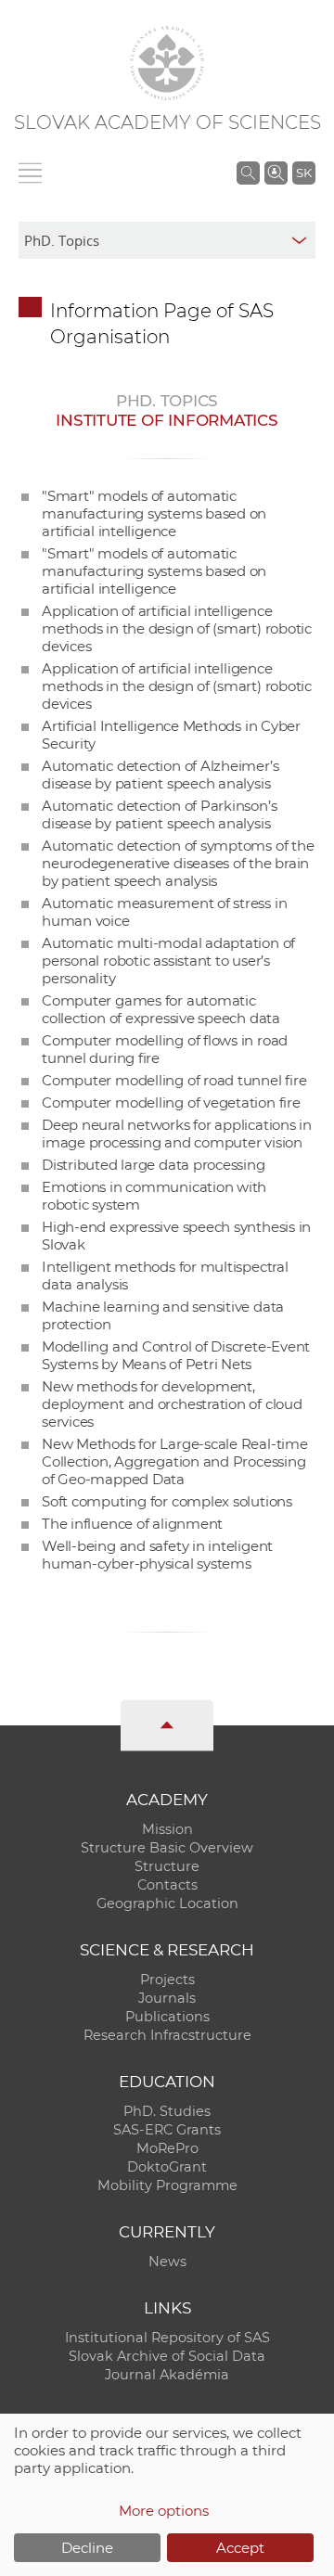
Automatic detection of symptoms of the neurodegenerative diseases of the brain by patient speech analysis (178, 863)
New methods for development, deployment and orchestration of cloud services (172, 1404)
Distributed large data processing (154, 1165)
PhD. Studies (167, 2111)
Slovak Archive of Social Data (167, 2356)
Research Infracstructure (167, 2035)
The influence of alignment (132, 1524)
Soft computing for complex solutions (167, 1501)
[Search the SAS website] (248, 173)
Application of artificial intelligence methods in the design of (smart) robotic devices (177, 628)
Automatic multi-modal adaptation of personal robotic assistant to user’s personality (168, 961)
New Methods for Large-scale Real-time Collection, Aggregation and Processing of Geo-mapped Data (175, 1461)
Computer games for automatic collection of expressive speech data (161, 1009)
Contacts (167, 1885)
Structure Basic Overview (167, 1848)
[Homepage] (167, 63)
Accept (240, 2548)
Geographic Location (167, 1903)
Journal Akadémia (167, 2375)
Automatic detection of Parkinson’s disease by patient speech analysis (159, 814)
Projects (167, 1980)
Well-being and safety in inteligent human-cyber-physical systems (157, 1555)
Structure (167, 1866)
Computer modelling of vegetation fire (171, 1102)
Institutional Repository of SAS (167, 2338)
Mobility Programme (167, 2185)
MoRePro (167, 2148)
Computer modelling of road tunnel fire (174, 1080)
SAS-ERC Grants (167, 2130)
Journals (167, 1998)
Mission (167, 1829)
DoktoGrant (167, 2167)
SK (304, 173)
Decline (87, 2548)
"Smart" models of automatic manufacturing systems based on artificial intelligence (154, 513)
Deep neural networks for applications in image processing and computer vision (177, 1134)
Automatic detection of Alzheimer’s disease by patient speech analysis (160, 775)
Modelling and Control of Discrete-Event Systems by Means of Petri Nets (176, 1355)
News (167, 2262)
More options (164, 2511)
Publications (167, 2017)
